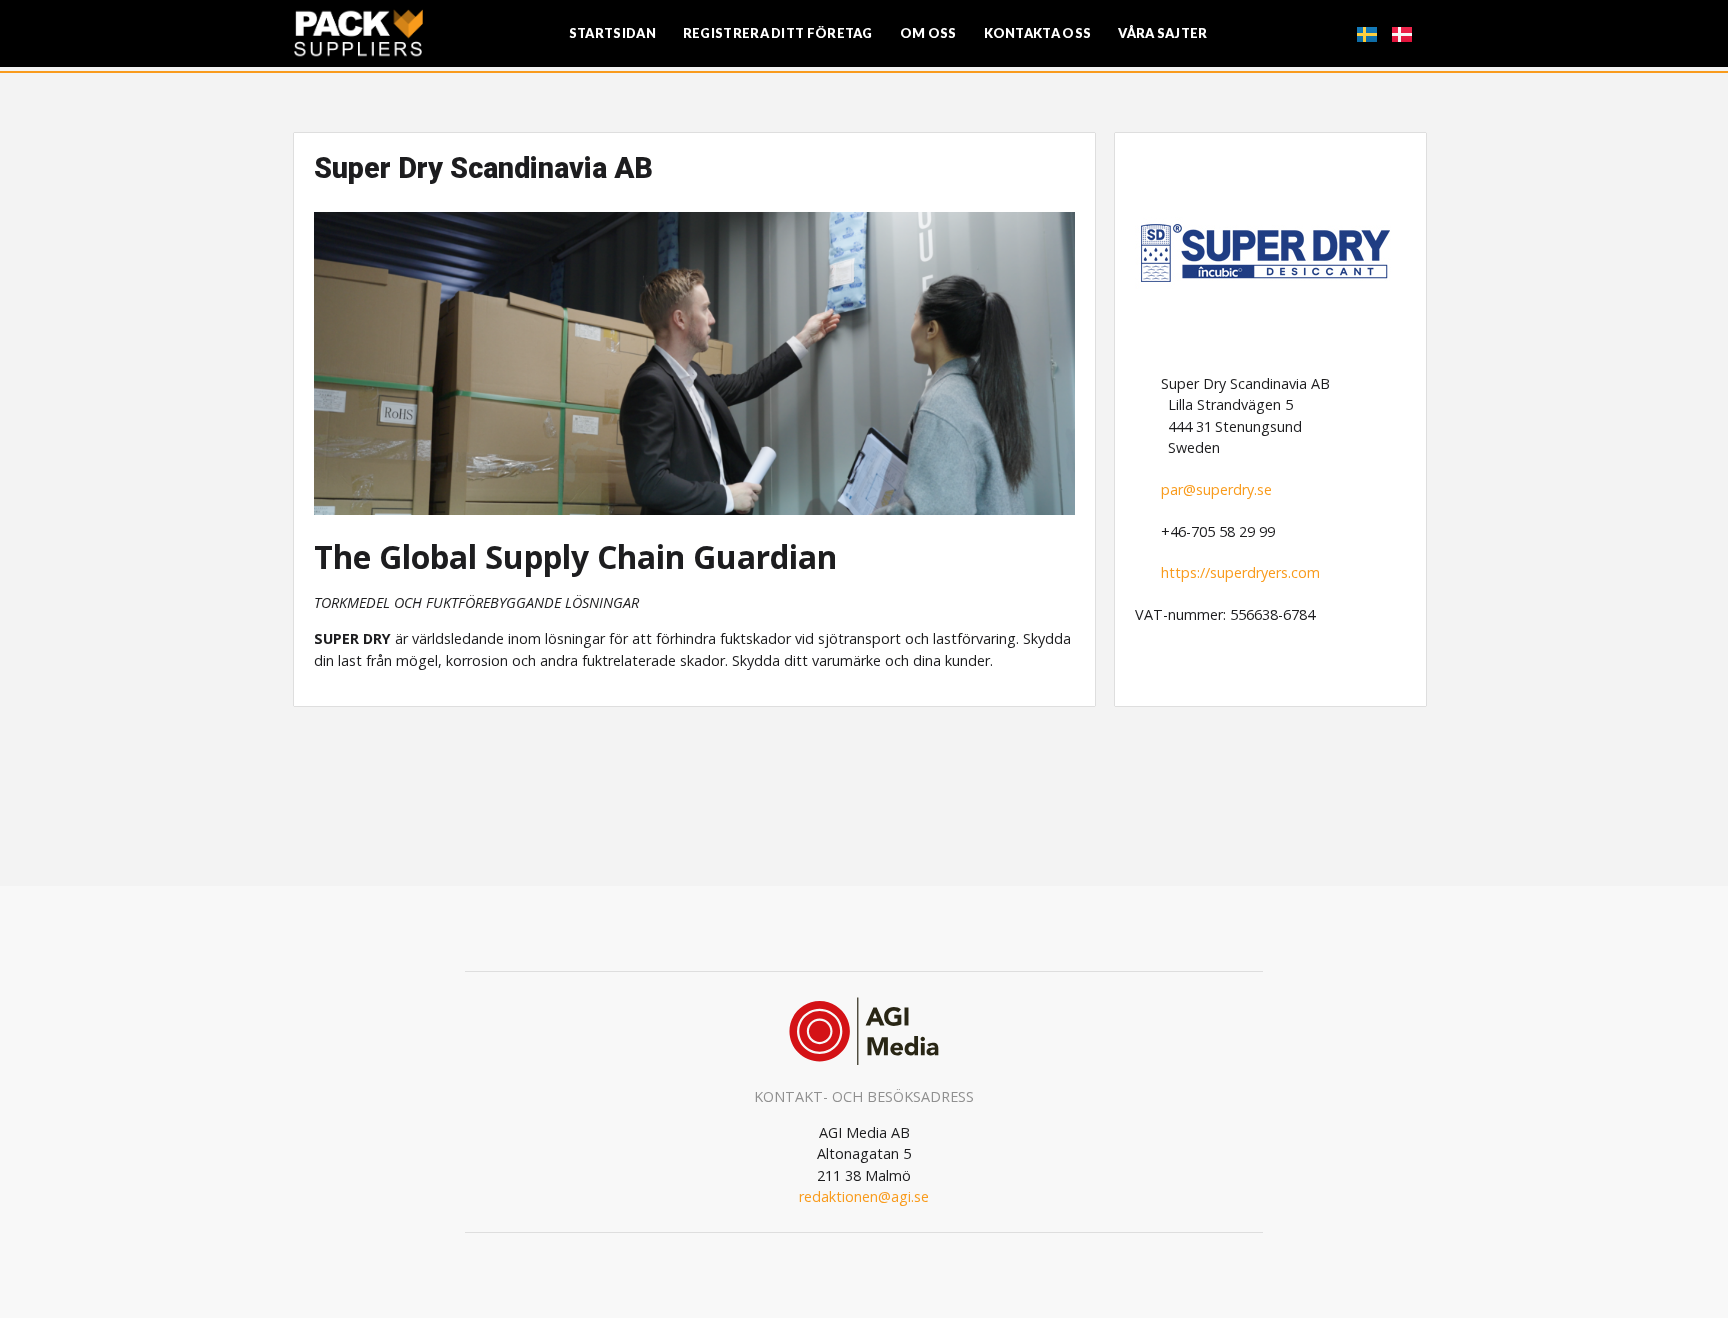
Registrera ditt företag (778, 33)
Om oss (928, 33)
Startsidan (612, 33)
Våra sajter (1162, 33)
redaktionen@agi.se (864, 1196)
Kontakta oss (1038, 33)
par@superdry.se (1216, 489)
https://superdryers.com (1240, 572)
